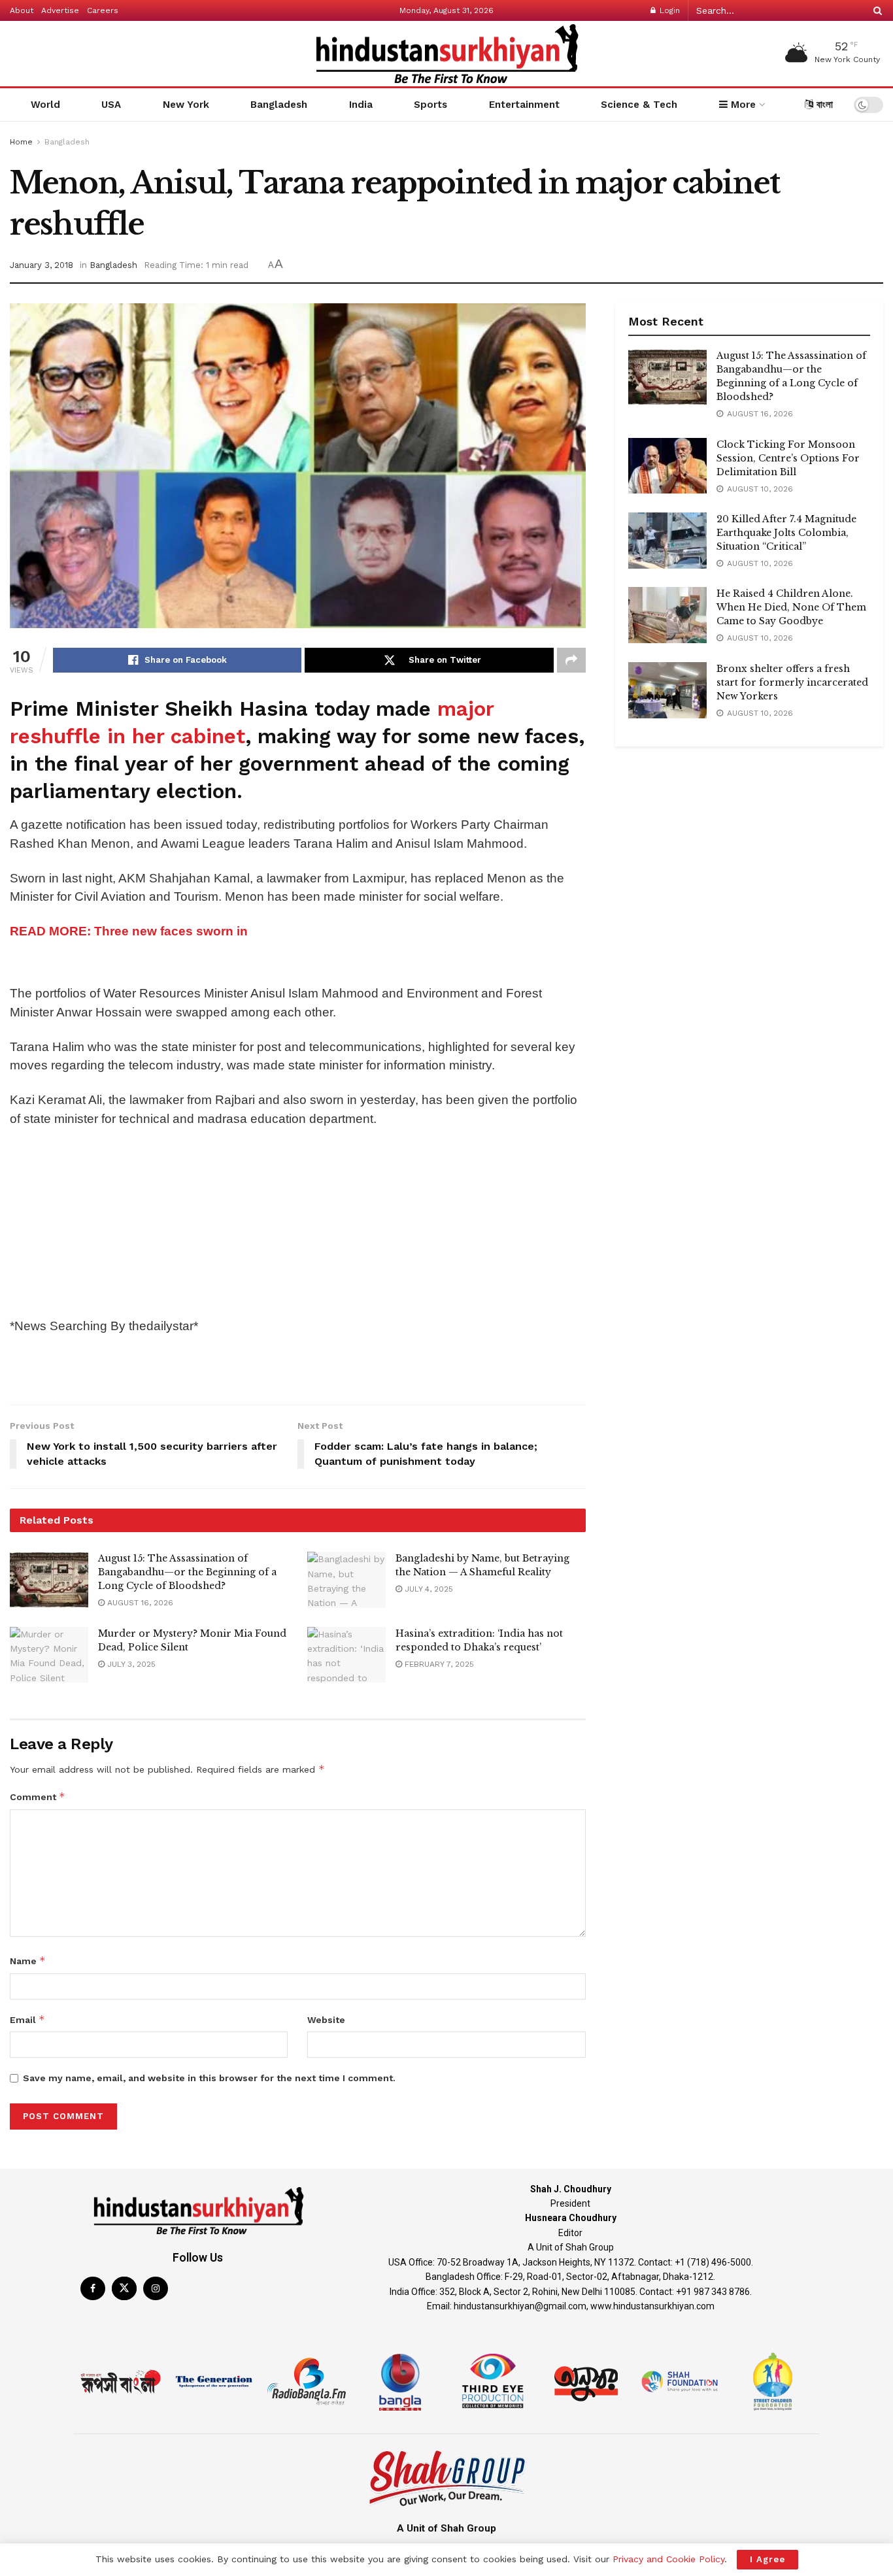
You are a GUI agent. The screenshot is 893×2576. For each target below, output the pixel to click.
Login (668, 10)
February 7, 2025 (438, 1664)
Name (28, 1961)
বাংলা (823, 105)
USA (111, 105)
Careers (103, 10)
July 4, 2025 (428, 1589)
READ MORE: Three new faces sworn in (129, 931)
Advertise (60, 10)
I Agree (767, 2559)
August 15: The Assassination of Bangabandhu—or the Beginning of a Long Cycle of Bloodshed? (187, 1572)
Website (326, 2020)
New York (186, 105)
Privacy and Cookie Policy (668, 2559)
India (361, 105)
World (45, 105)
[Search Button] (875, 10)
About (22, 10)
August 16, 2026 (139, 1603)
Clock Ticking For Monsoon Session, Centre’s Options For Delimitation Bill (788, 458)
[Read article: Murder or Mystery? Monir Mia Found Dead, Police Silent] (49, 1655)
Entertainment (524, 105)
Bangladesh (279, 105)
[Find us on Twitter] (124, 2288)
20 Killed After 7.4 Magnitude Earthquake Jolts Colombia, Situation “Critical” (786, 533)
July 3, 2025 (130, 1664)
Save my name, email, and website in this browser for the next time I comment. (209, 2078)
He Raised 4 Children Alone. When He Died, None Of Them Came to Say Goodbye (791, 607)
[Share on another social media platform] (571, 660)
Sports (430, 105)
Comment (38, 1797)
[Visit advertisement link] (298, 965)
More (742, 105)
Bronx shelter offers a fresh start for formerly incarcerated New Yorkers (792, 682)
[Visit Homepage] (446, 54)
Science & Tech (639, 105)
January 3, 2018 (42, 265)
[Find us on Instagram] (156, 2288)
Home (21, 142)
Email (27, 2019)
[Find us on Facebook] (93, 2288)
